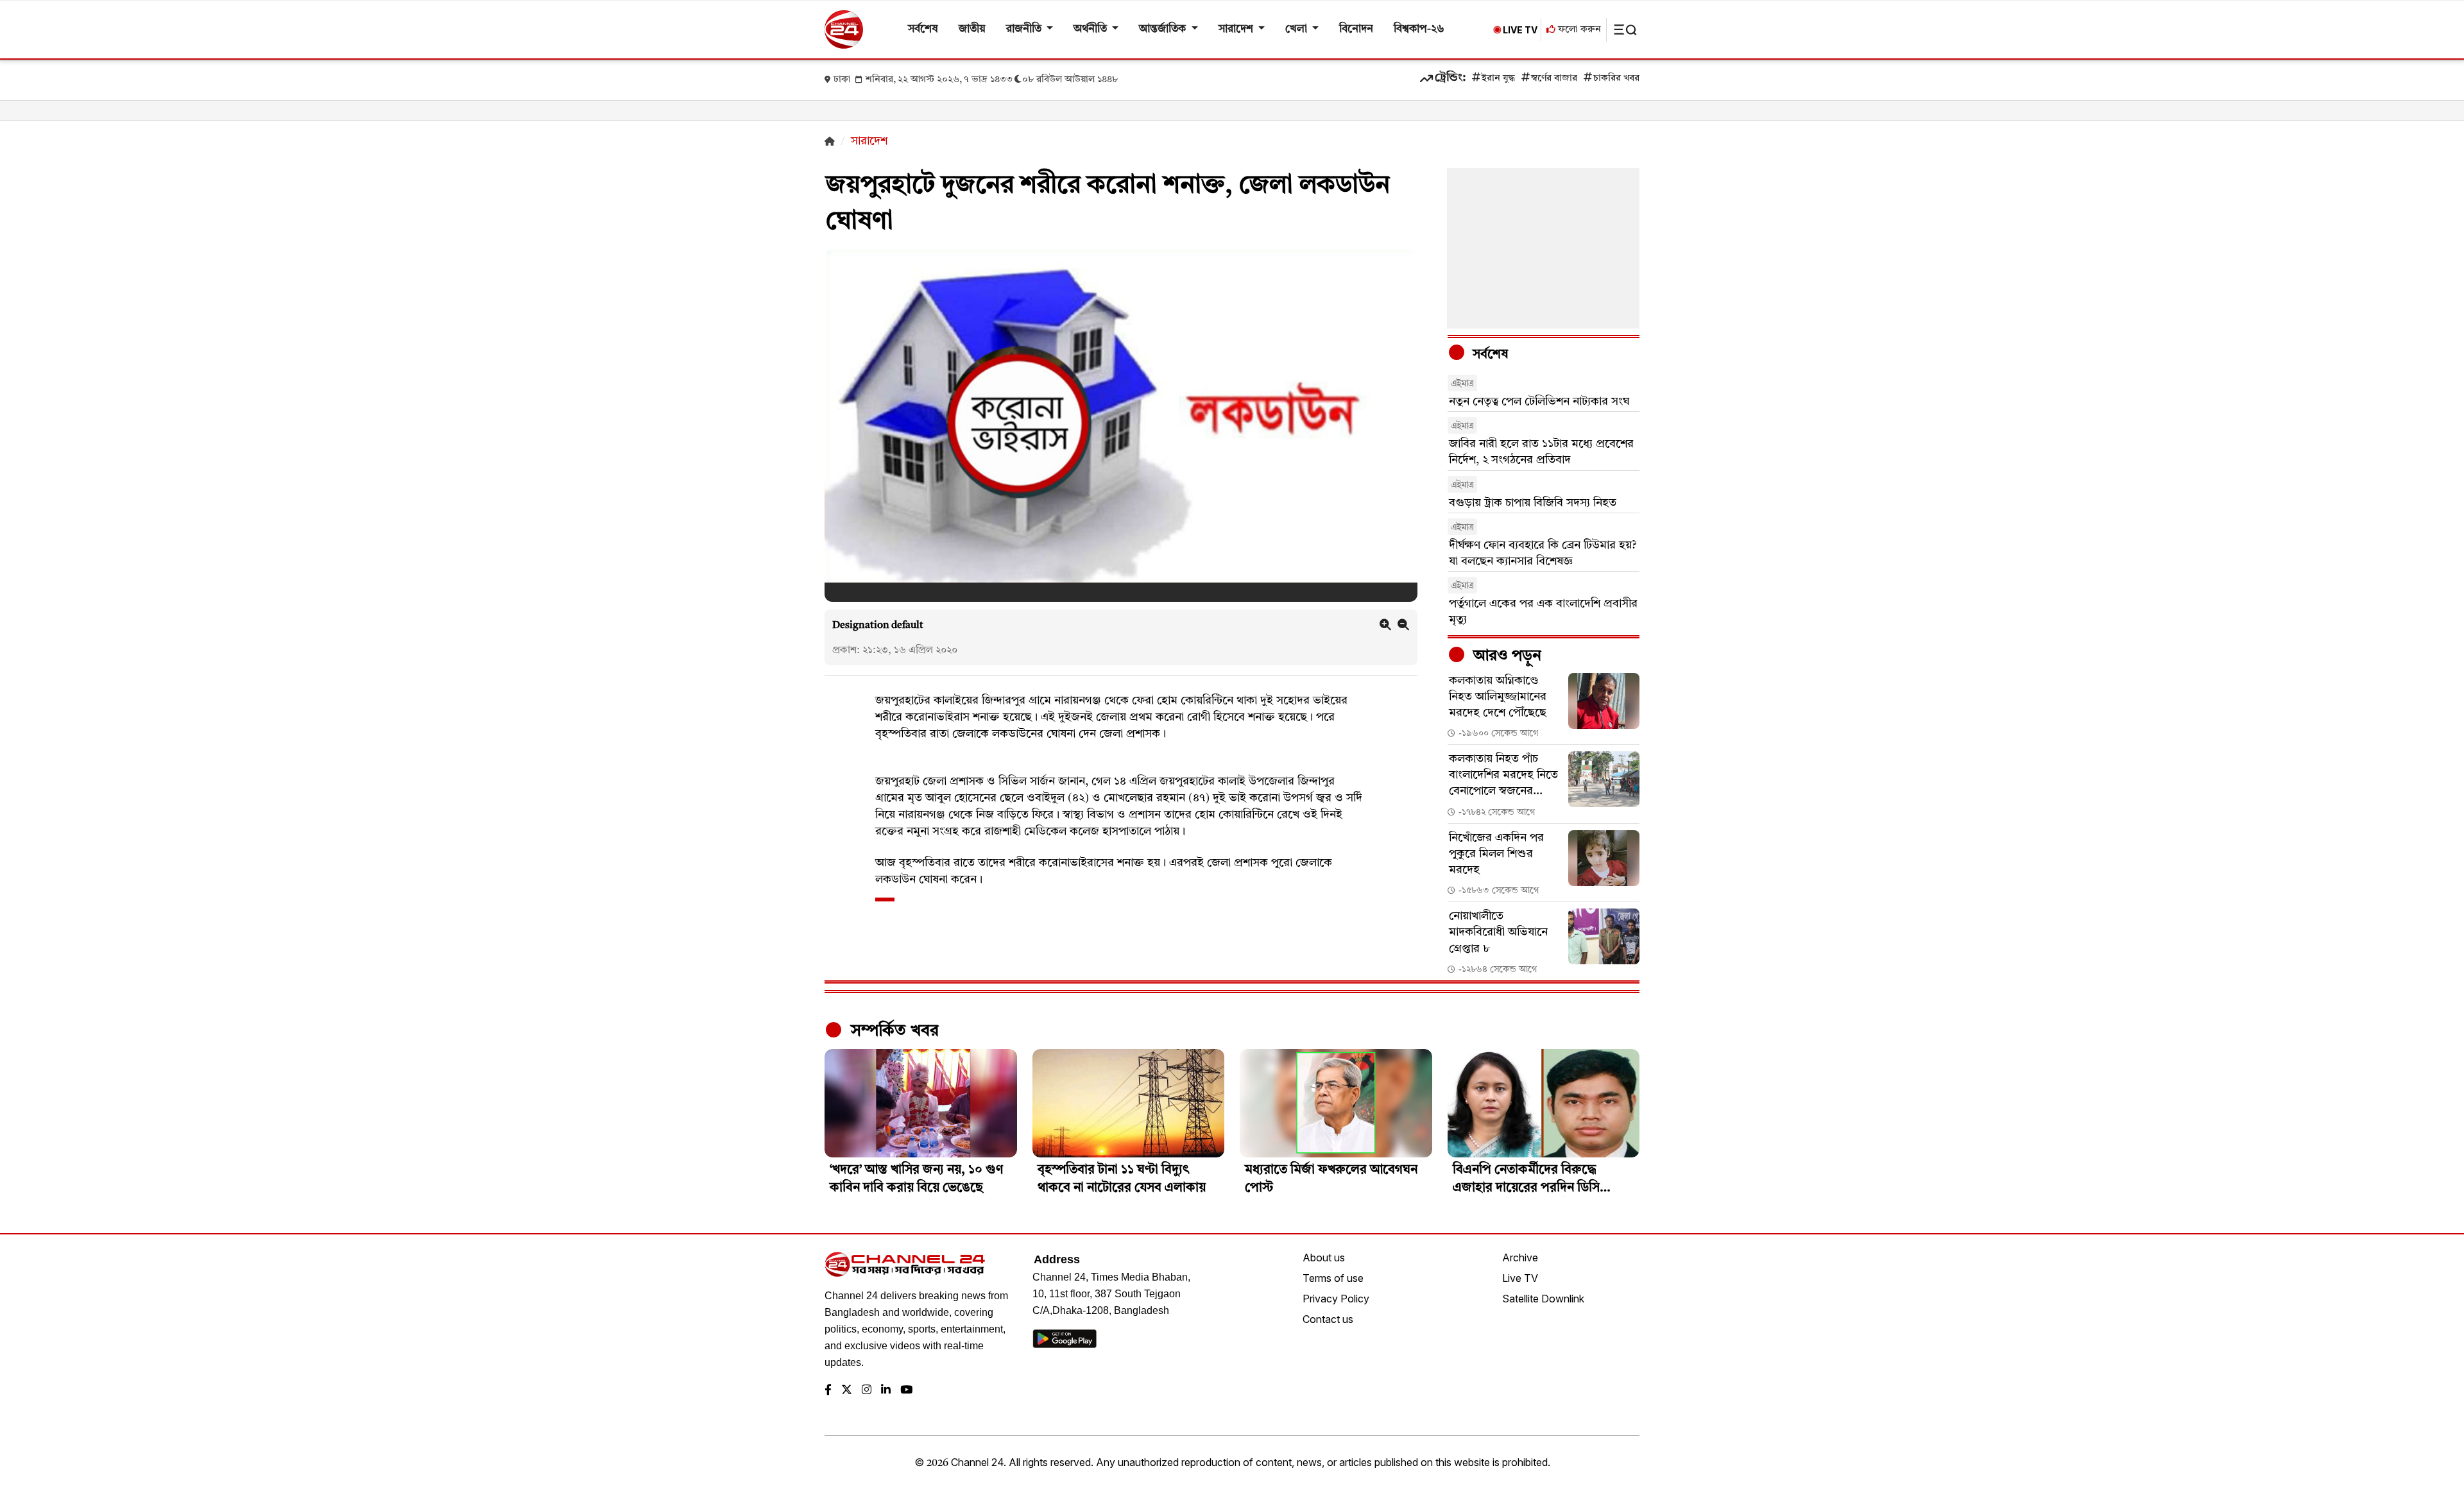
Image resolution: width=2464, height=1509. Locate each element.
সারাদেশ (1237, 29)
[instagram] (867, 1391)
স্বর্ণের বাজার (1554, 79)
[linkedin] (886, 1391)
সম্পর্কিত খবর (893, 1031)
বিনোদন (1356, 29)
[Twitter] (847, 1391)
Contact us (1328, 1319)
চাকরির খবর (1616, 79)
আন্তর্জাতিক (1164, 29)
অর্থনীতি (1091, 29)
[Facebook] (828, 1391)
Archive (1520, 1257)
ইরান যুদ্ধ (1498, 79)
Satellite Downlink (1543, 1299)
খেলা (1297, 29)
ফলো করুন (1578, 30)
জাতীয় (972, 29)
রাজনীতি (1025, 29)
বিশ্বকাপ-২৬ (1419, 29)
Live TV (1520, 1278)
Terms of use (1333, 1278)
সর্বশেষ (923, 29)
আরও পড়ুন (1505, 656)
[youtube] (906, 1391)
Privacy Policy (1336, 1299)
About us (1324, 1257)
